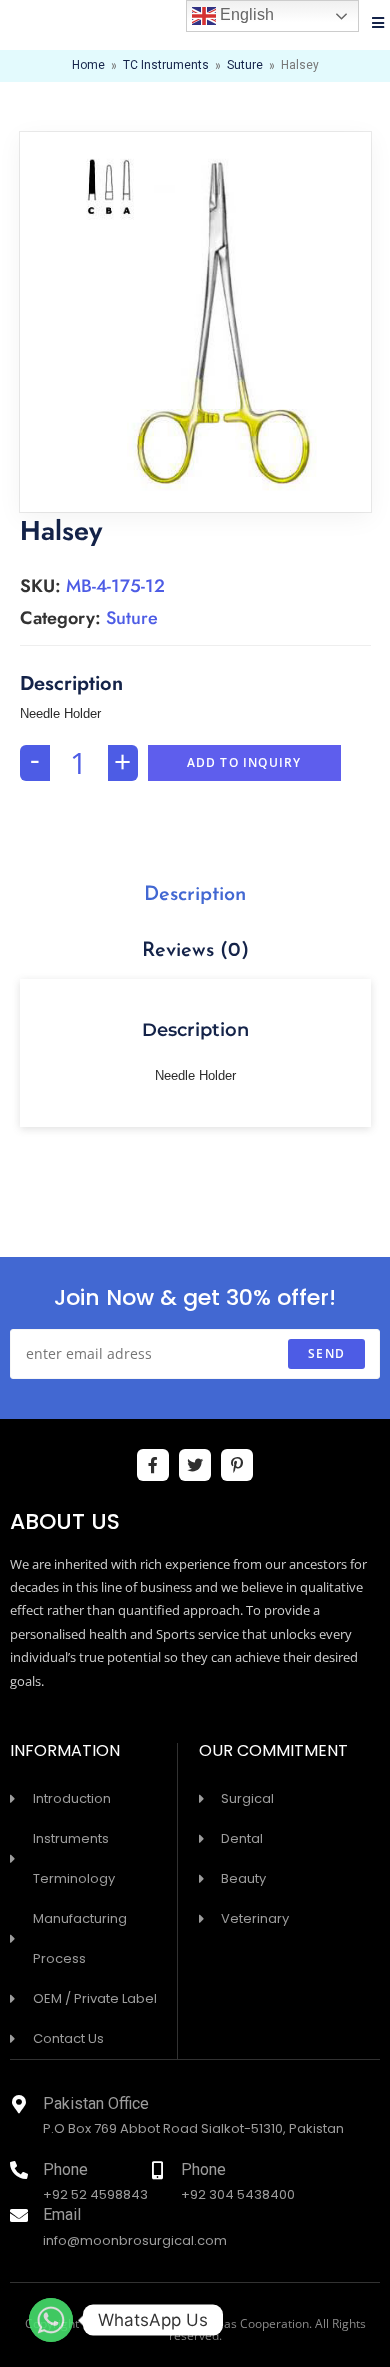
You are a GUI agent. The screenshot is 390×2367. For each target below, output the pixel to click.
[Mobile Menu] (378, 25)
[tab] (195, 895)
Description (195, 895)
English (245, 14)
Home (88, 66)
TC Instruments (166, 66)
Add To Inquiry (244, 762)
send (326, 1353)
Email (62, 2216)
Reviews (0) (195, 951)
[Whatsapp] (51, 2320)
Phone (65, 2171)
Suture (245, 66)
